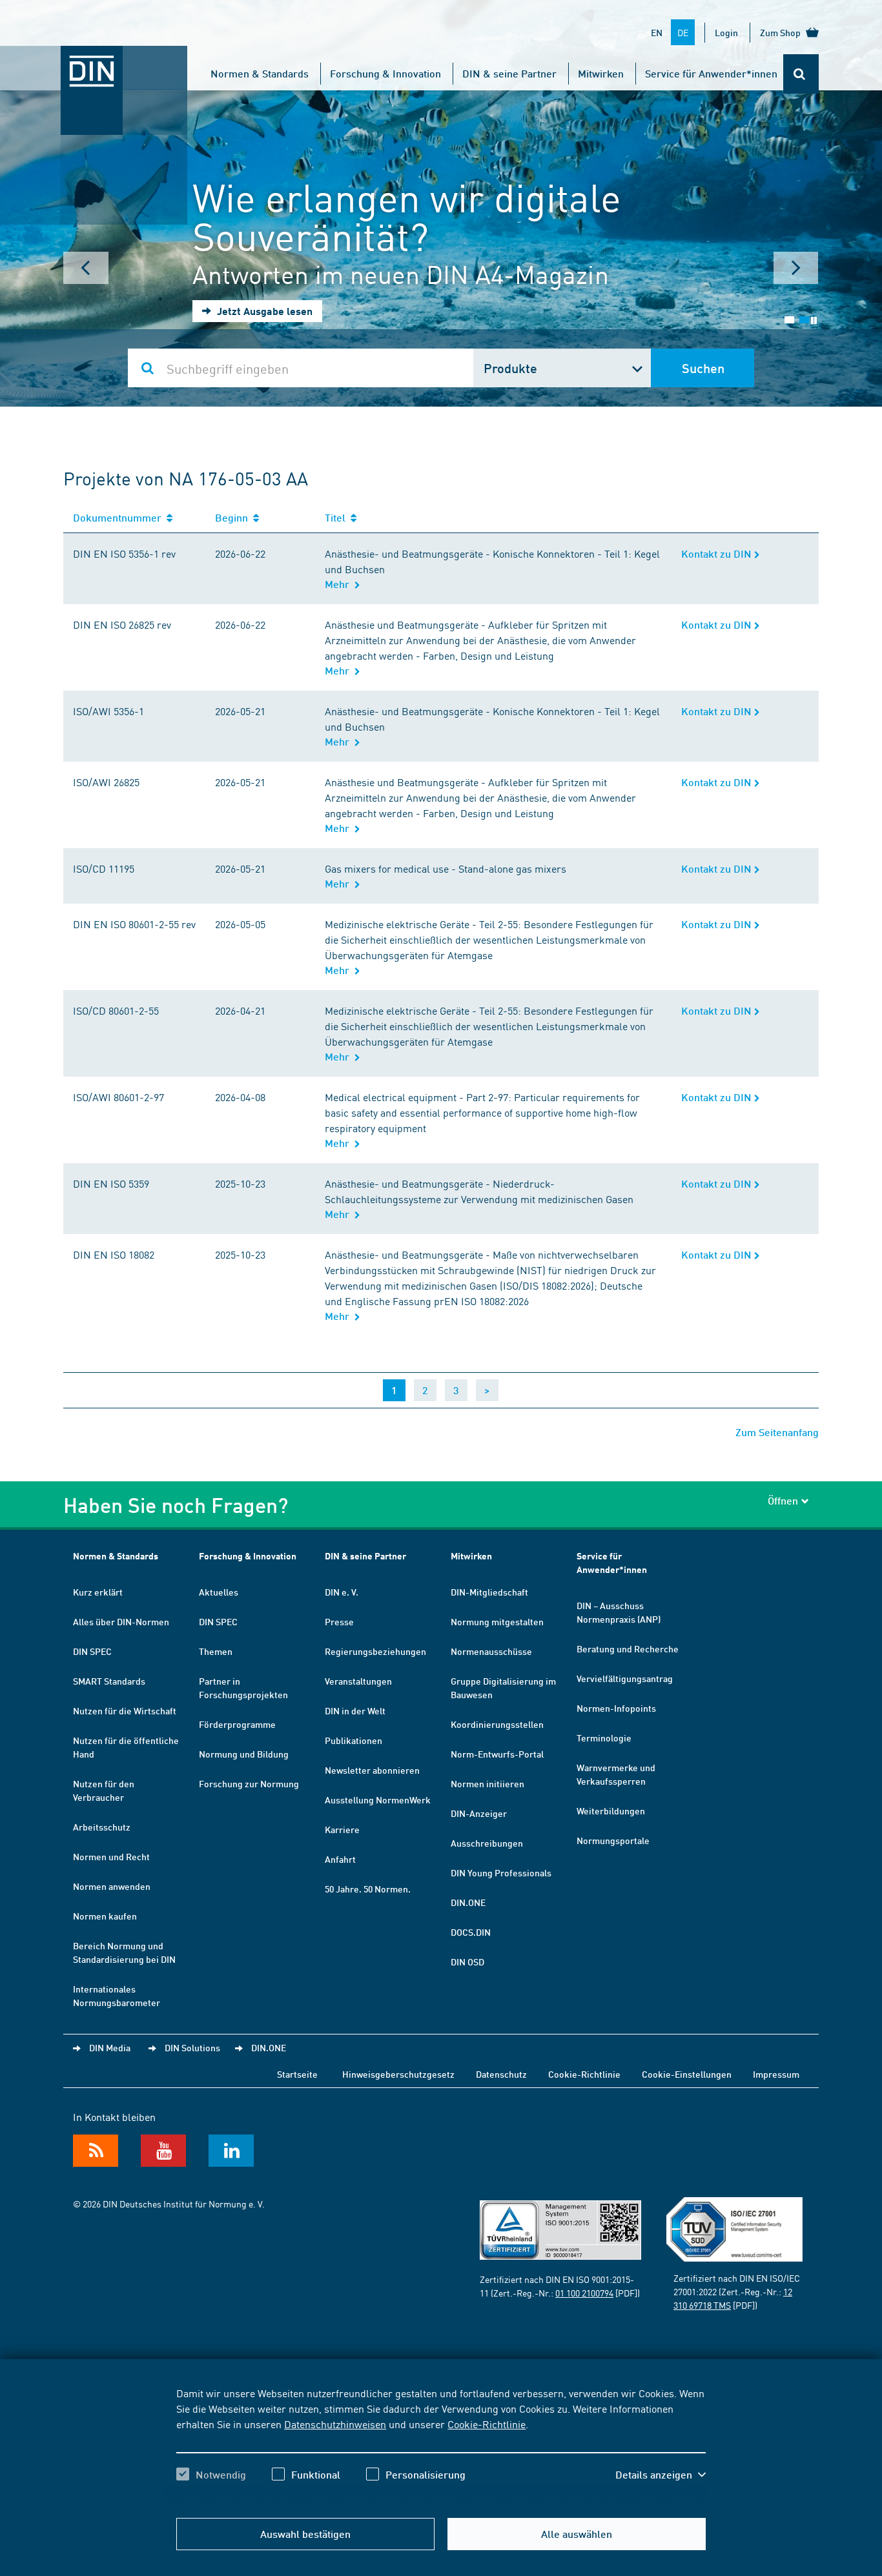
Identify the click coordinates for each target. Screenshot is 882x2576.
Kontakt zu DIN (718, 553)
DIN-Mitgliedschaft (489, 1592)
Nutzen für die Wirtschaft (125, 1710)
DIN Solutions (192, 2047)
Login (726, 32)
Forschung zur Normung (249, 1783)
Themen (216, 1651)
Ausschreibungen (487, 1843)
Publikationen (354, 1740)
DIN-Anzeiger (479, 1813)
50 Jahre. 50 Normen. (368, 1889)
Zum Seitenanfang (777, 1432)
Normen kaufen (105, 1916)
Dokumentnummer (120, 517)
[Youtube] (163, 2151)
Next (796, 268)
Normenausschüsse (491, 1651)
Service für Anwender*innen (711, 73)
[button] (661, 2475)
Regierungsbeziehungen (375, 1651)
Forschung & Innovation (385, 73)
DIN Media (110, 2047)
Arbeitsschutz (102, 1827)
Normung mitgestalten (497, 1621)
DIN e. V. (342, 1592)
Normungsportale (613, 1840)
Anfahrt (340, 1859)
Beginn (234, 517)
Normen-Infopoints (616, 1708)
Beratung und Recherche (628, 1648)
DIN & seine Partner (509, 73)
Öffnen (783, 1500)
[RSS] (96, 2151)
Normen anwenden (112, 1886)
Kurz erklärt (98, 1592)
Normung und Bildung (244, 1754)
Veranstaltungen (358, 1681)
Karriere (342, 1829)
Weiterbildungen (611, 1810)
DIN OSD (467, 1962)
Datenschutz (501, 2074)
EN (657, 32)
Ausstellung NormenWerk (378, 1800)
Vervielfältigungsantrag (625, 1678)
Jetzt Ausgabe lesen (263, 311)
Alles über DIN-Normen (121, 1621)
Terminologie (604, 1738)
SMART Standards (109, 1681)
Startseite (297, 2074)
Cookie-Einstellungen (687, 2074)
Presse (339, 1621)
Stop (814, 320)
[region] (441, 2445)
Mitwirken (601, 73)
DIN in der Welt (355, 1710)
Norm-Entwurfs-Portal (497, 1754)
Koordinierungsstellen (497, 1724)
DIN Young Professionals (501, 1872)
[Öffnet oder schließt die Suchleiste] (801, 74)
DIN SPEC (92, 1651)
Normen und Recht (111, 1856)
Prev (86, 268)
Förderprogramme (237, 1724)
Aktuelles (219, 1592)
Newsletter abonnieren (372, 1770)
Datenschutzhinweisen (335, 2424)
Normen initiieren (487, 1783)
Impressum (776, 2074)
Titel (338, 517)
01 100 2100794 (584, 2293)
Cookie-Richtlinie (487, 2424)
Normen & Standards (260, 73)
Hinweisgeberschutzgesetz (398, 2074)
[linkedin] (231, 2151)
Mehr (340, 584)
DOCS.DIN (471, 1932)
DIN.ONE (468, 1902)
